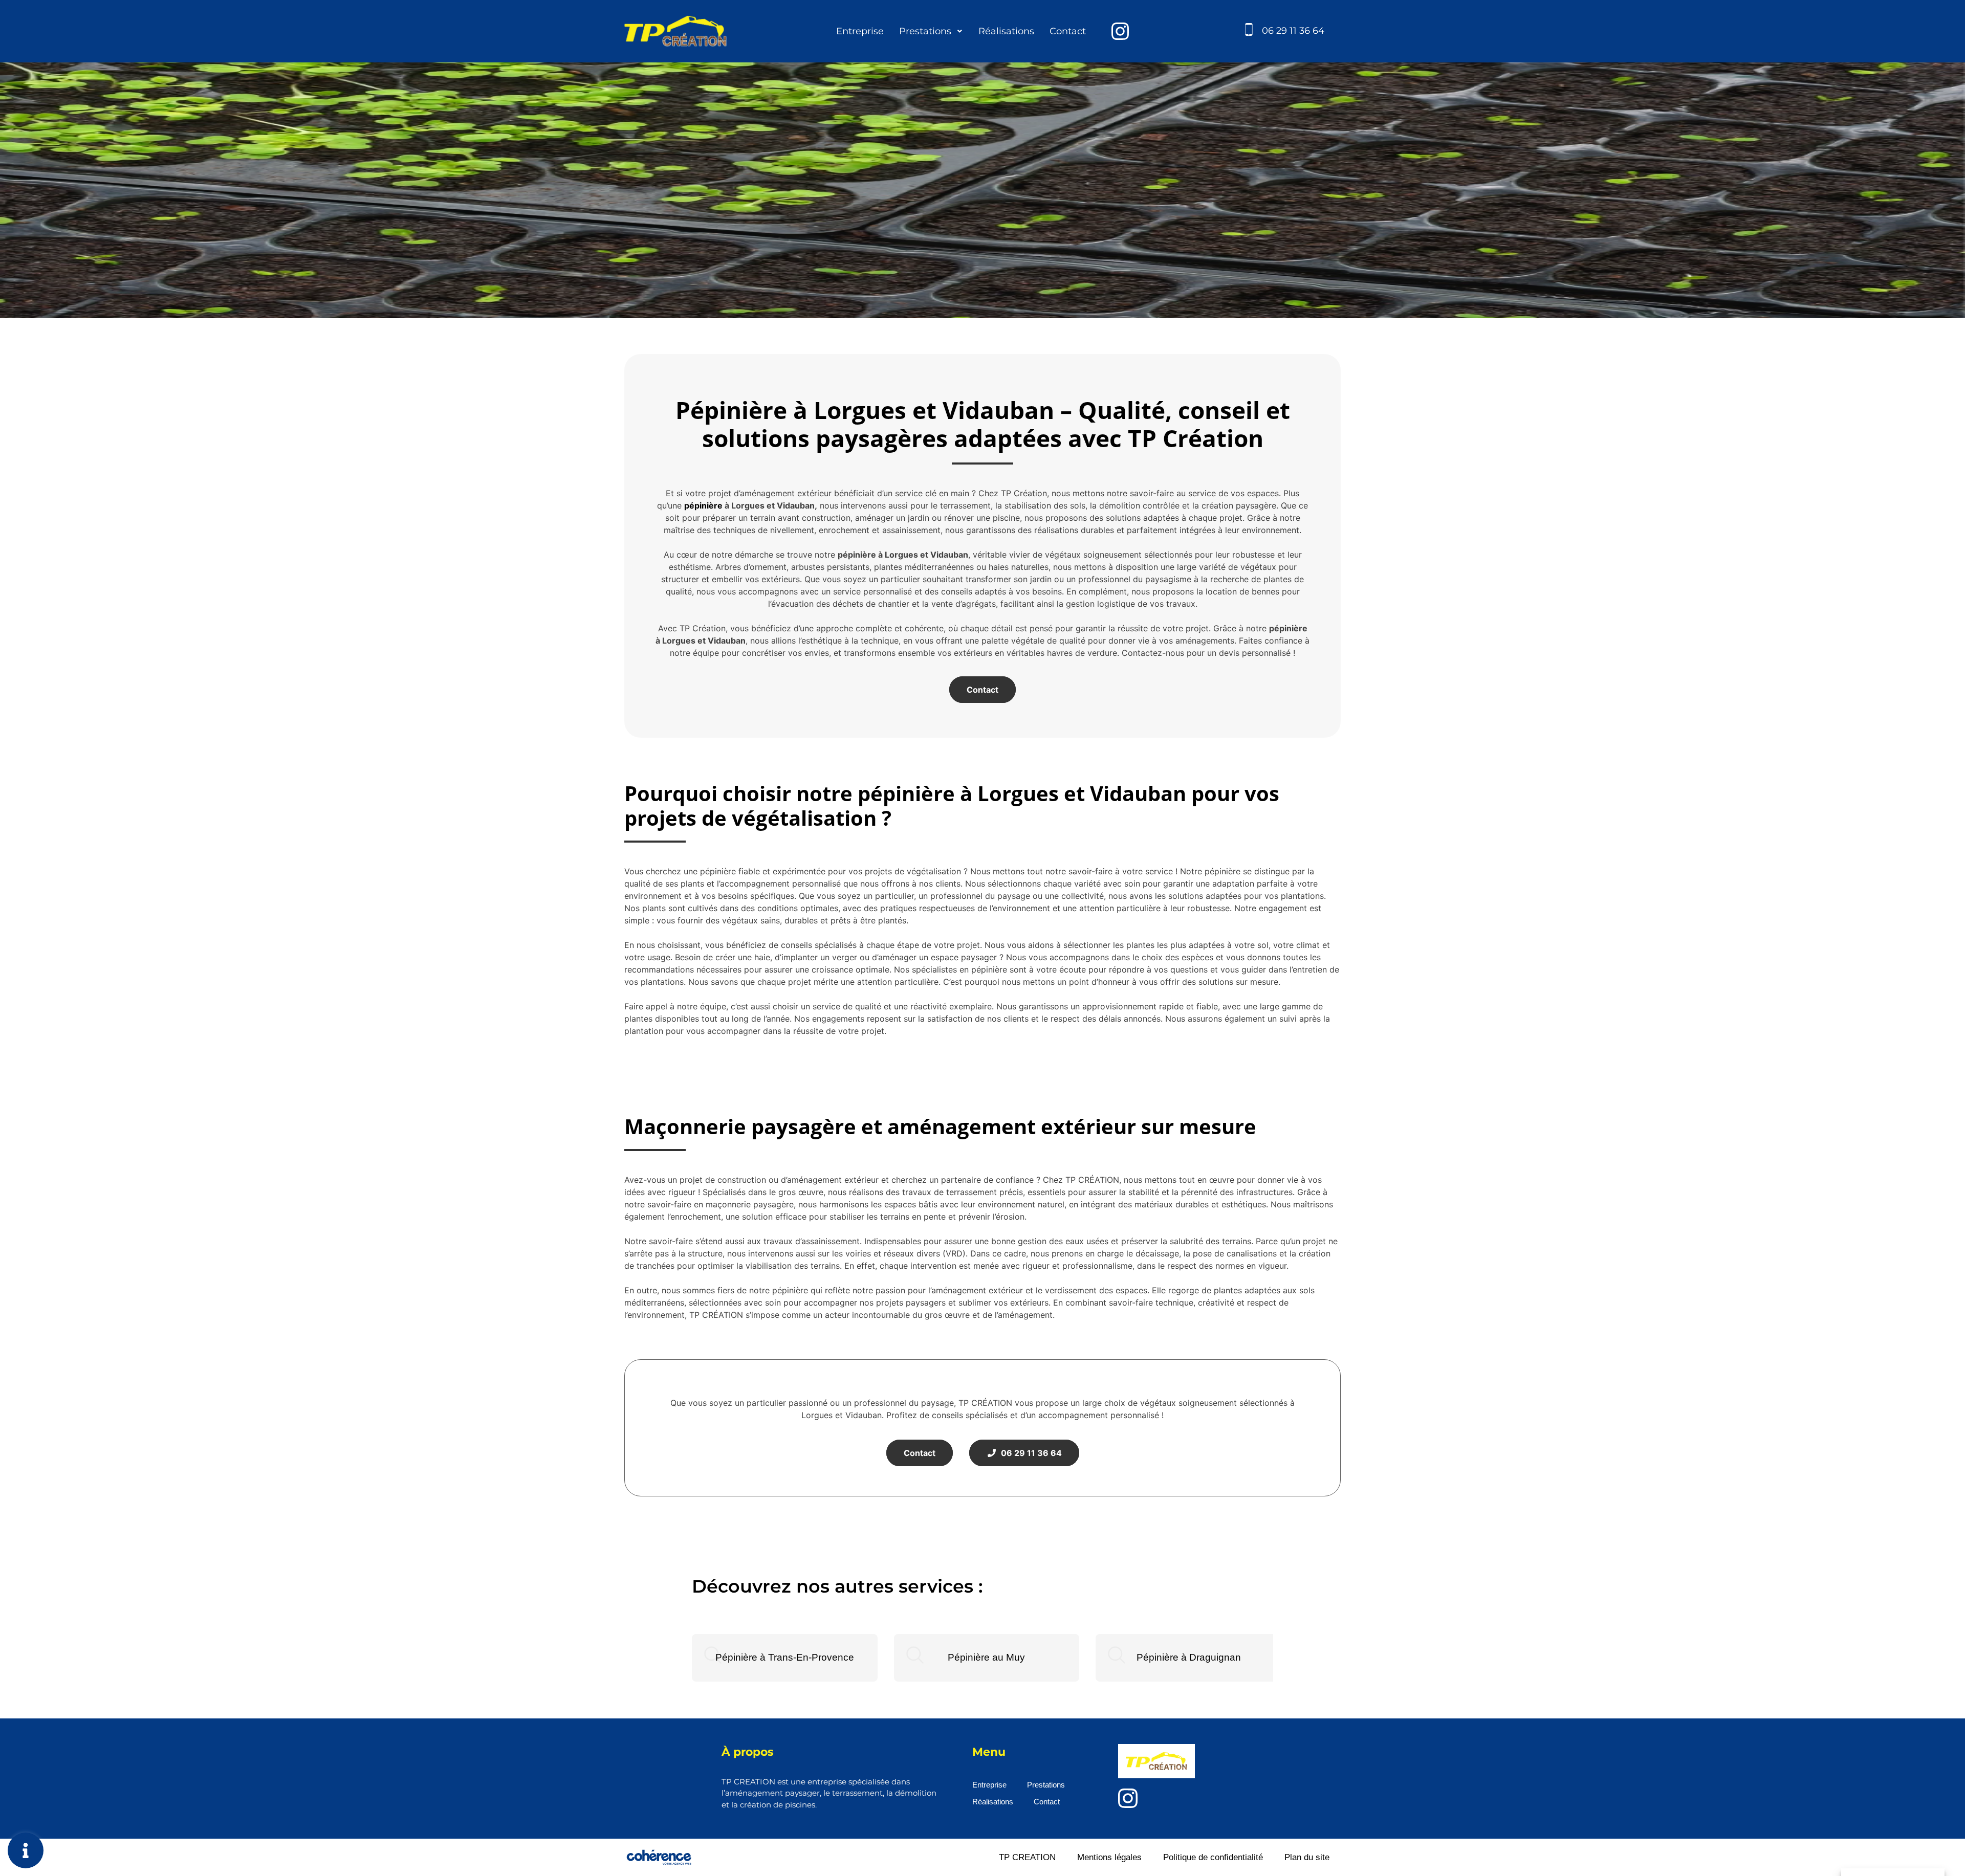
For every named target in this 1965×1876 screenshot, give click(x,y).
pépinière (703, 505)
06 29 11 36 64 (1293, 31)
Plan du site (1307, 1857)
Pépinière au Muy (986, 1657)
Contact (1068, 31)
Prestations (925, 31)
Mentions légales (1109, 1857)
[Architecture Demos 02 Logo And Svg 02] (1120, 31)
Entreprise (860, 31)
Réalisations (1006, 31)
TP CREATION (1027, 1857)
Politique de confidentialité (1213, 1857)
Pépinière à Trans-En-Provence (785, 1657)
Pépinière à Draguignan (1189, 1657)
